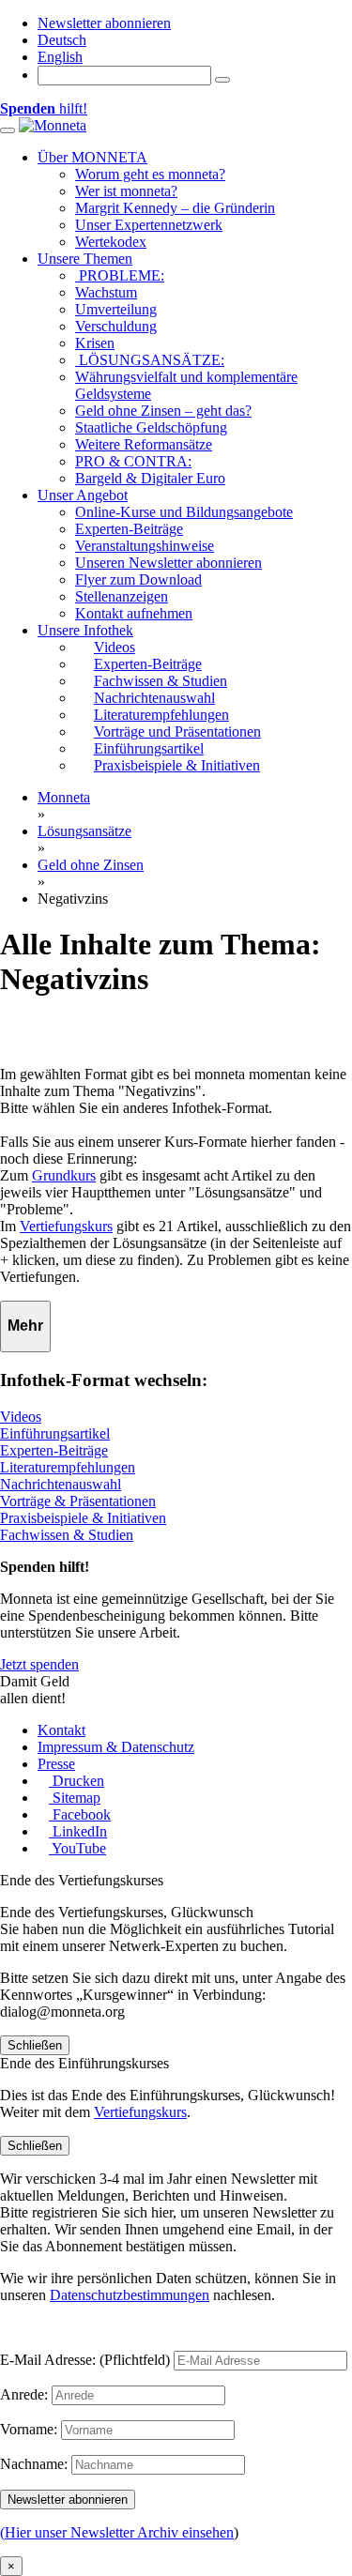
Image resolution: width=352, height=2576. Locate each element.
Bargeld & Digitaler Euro (150, 478)
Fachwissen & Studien (67, 1535)
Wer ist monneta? (126, 191)
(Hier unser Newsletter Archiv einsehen (117, 2532)
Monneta (64, 797)
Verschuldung (116, 326)
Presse (56, 1764)
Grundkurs (64, 1175)
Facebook (80, 1814)
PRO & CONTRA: (133, 461)
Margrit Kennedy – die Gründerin (175, 208)
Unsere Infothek (85, 630)
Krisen (95, 343)
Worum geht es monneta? (150, 174)
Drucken (77, 1781)
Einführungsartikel (55, 1433)
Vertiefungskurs (66, 1226)
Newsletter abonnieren (104, 23)
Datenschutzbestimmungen (130, 2295)
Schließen (35, 2045)
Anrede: (24, 2394)
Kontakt (61, 1730)
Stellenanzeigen (122, 596)
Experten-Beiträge (129, 529)
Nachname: (34, 2464)
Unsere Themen (85, 259)
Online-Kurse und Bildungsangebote (184, 512)
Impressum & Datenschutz (116, 1747)
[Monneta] (53, 125)
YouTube (77, 1848)
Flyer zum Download (138, 579)
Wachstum (106, 292)
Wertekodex (111, 242)
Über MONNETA (92, 157)
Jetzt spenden (39, 1664)
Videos (21, 1417)
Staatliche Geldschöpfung (151, 427)
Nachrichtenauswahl (61, 1484)
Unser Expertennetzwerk (149, 225)
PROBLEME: (120, 275)
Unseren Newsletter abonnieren (168, 563)
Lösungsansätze (84, 831)
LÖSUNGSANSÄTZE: (150, 360)
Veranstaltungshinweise (145, 546)
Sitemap (75, 1798)
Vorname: (29, 2429)
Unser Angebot (83, 495)
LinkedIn (78, 1831)
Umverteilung (116, 309)
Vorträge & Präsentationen (78, 1501)
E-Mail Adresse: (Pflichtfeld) (85, 2360)
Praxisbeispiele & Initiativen (83, 1518)
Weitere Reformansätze (144, 444)
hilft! (44, 108)
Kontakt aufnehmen (134, 613)
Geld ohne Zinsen (91, 865)
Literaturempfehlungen (68, 1467)
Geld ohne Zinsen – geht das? (163, 411)
